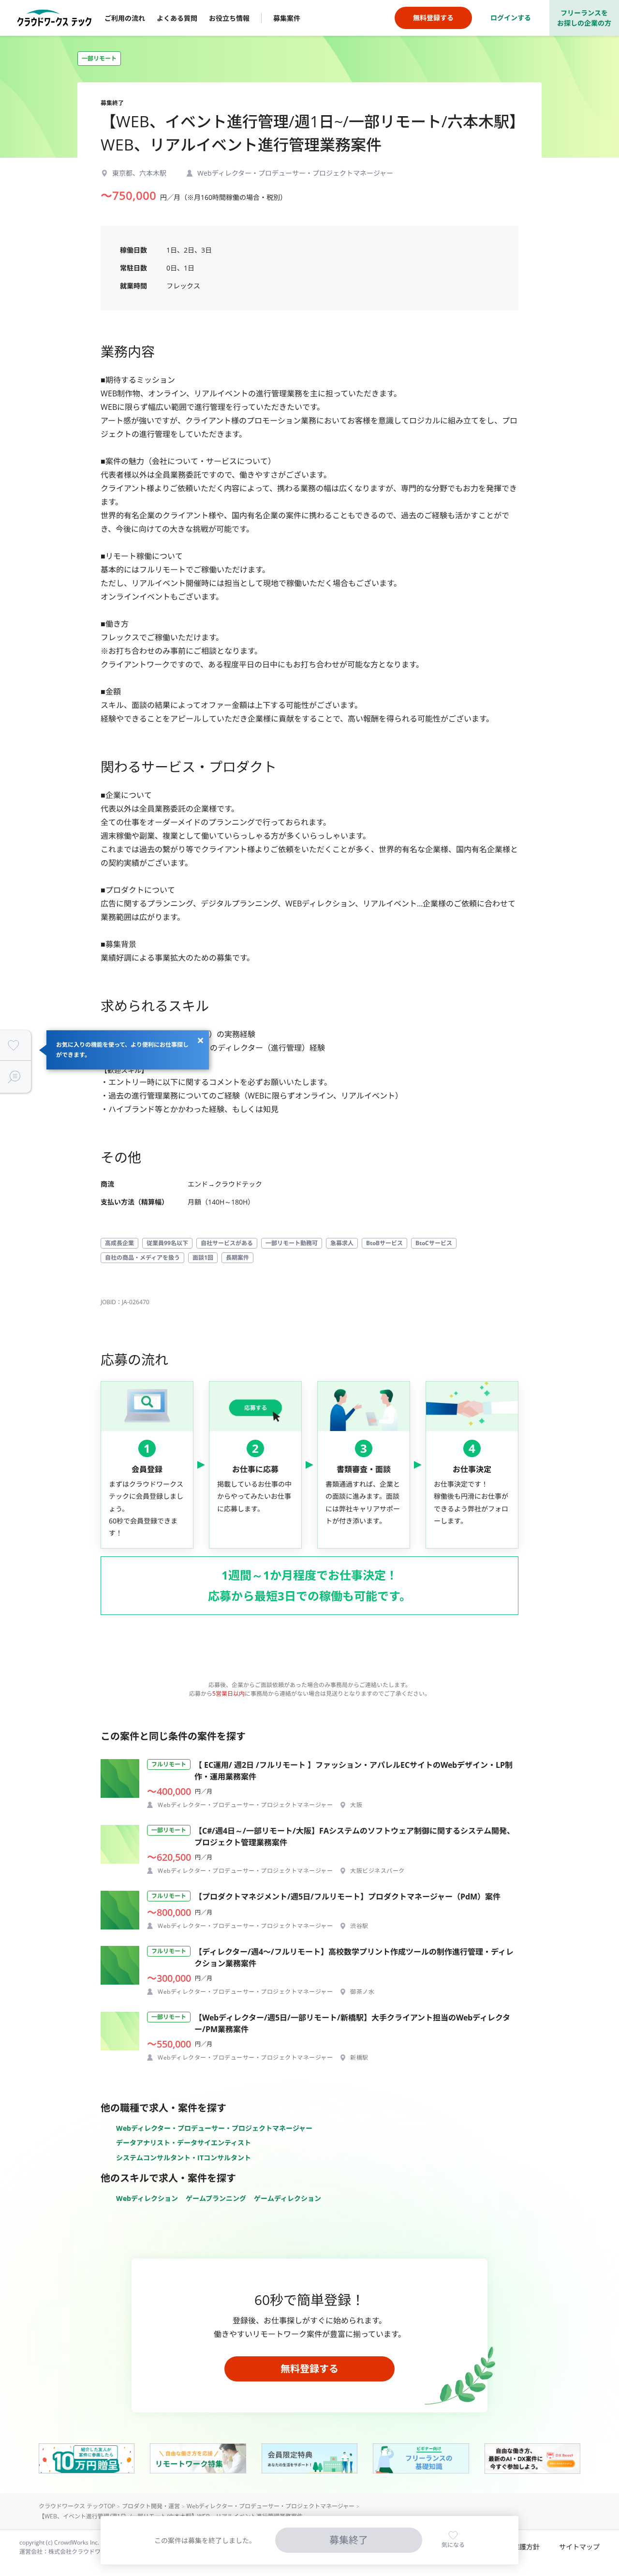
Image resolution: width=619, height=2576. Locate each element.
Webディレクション (147, 2198)
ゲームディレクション (287, 2198)
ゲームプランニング (216, 2198)
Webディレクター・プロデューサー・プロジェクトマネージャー (214, 2128)
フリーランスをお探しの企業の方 (584, 18)
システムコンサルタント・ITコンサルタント (184, 2158)
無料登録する (309, 2369)
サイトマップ (579, 2547)
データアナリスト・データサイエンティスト (184, 2143)
